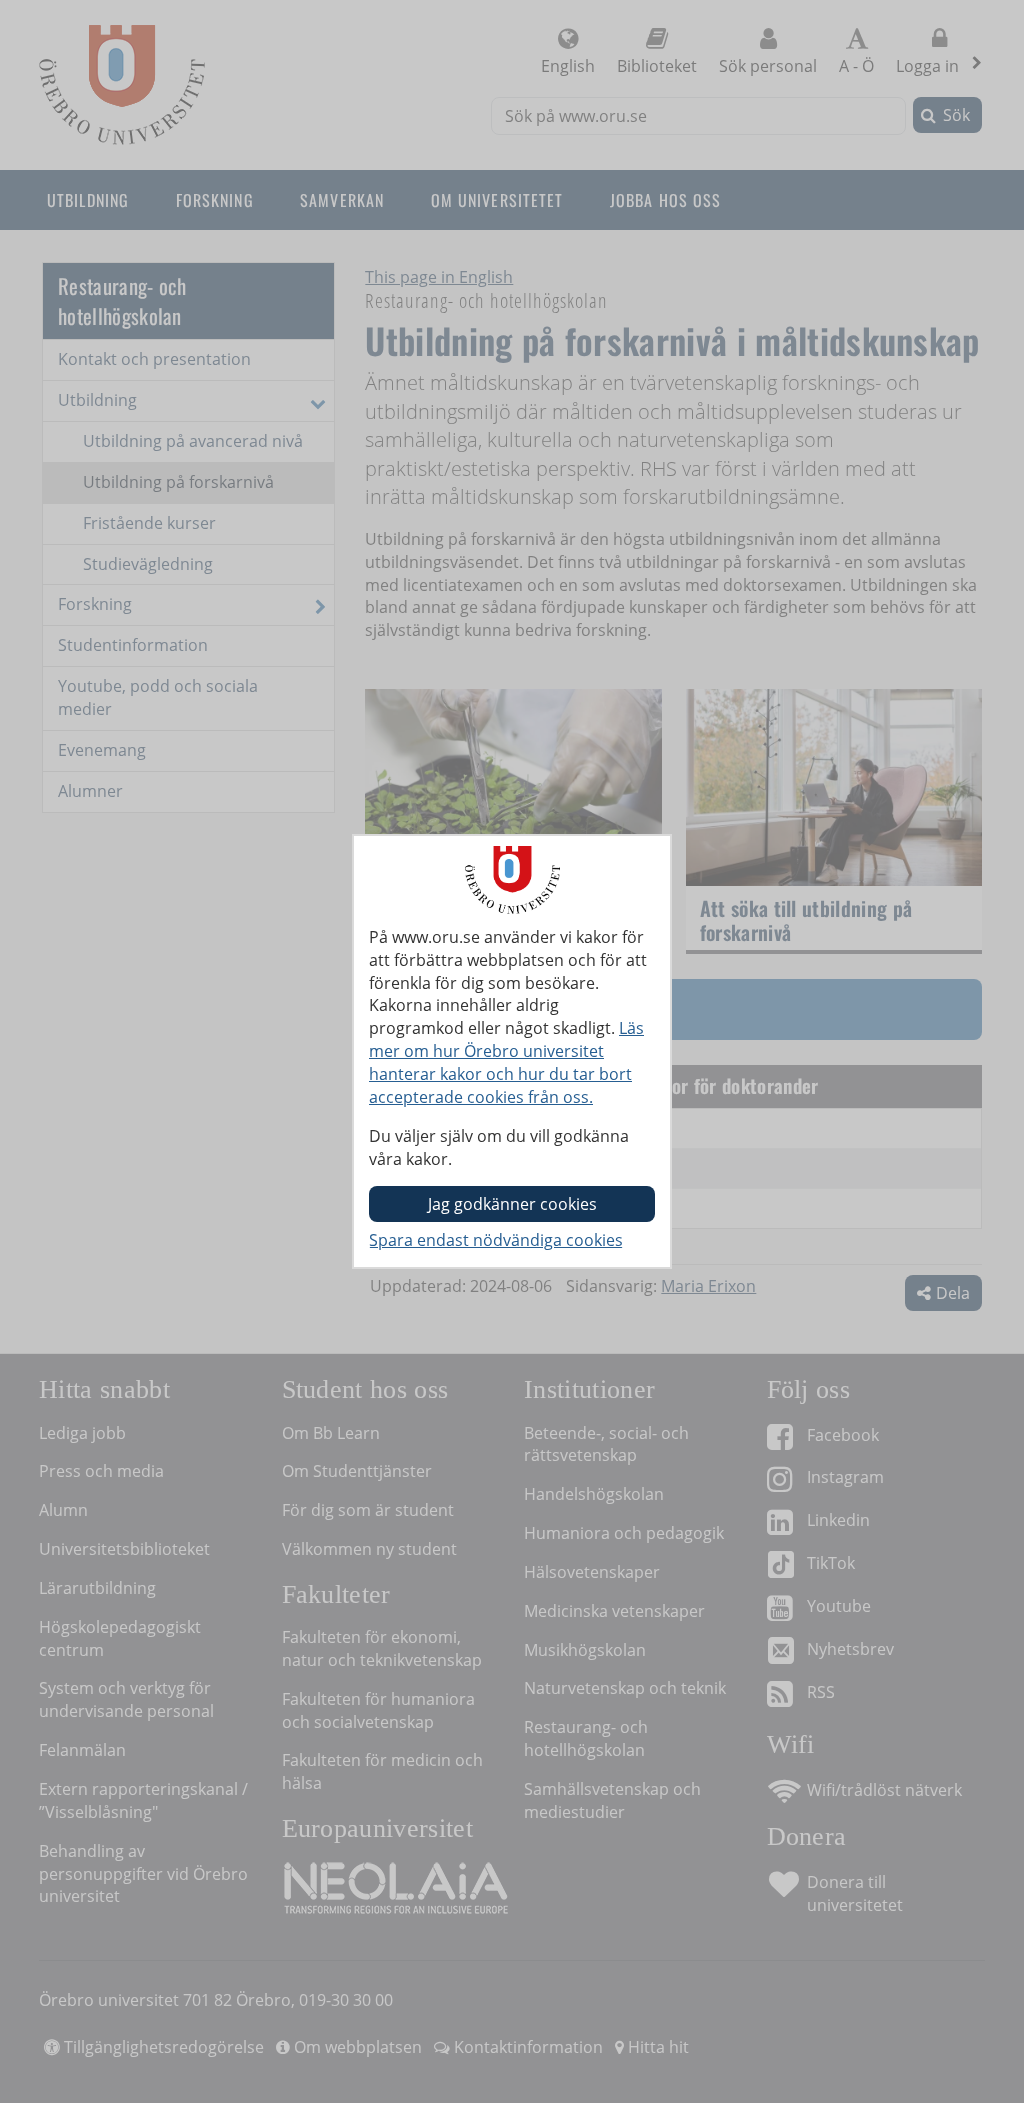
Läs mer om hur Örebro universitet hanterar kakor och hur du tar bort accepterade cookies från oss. (506, 1062)
